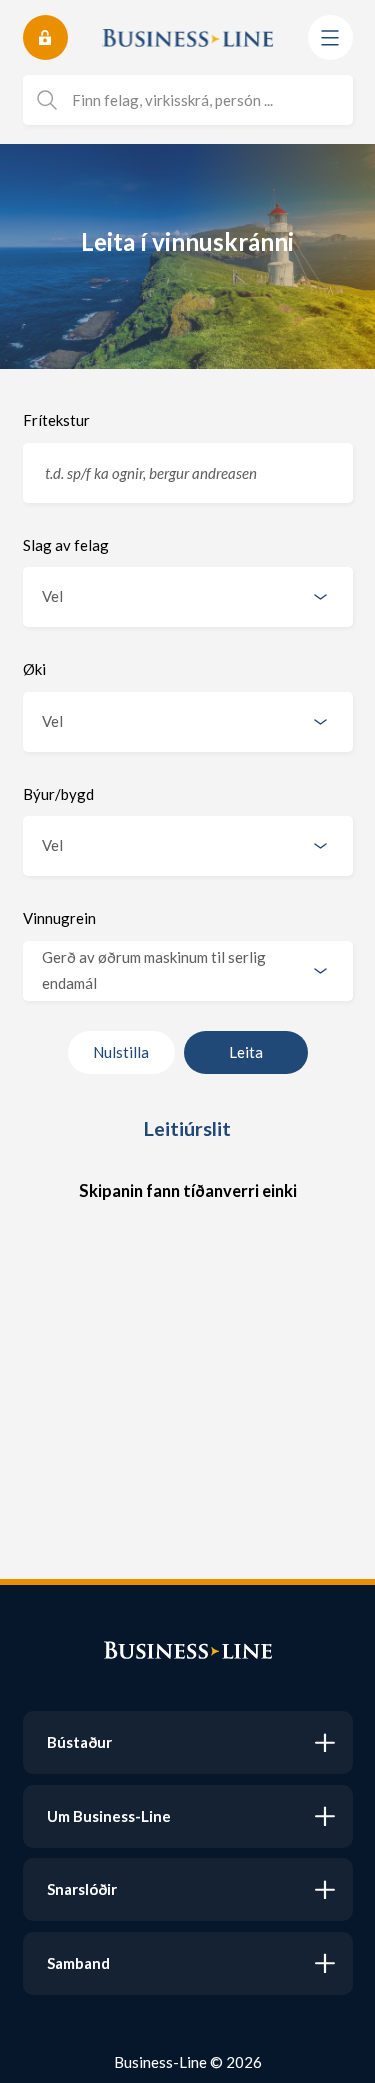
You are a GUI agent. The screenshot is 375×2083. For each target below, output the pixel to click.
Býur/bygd (58, 794)
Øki (34, 669)
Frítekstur (56, 420)
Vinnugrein (59, 918)
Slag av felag (66, 545)
